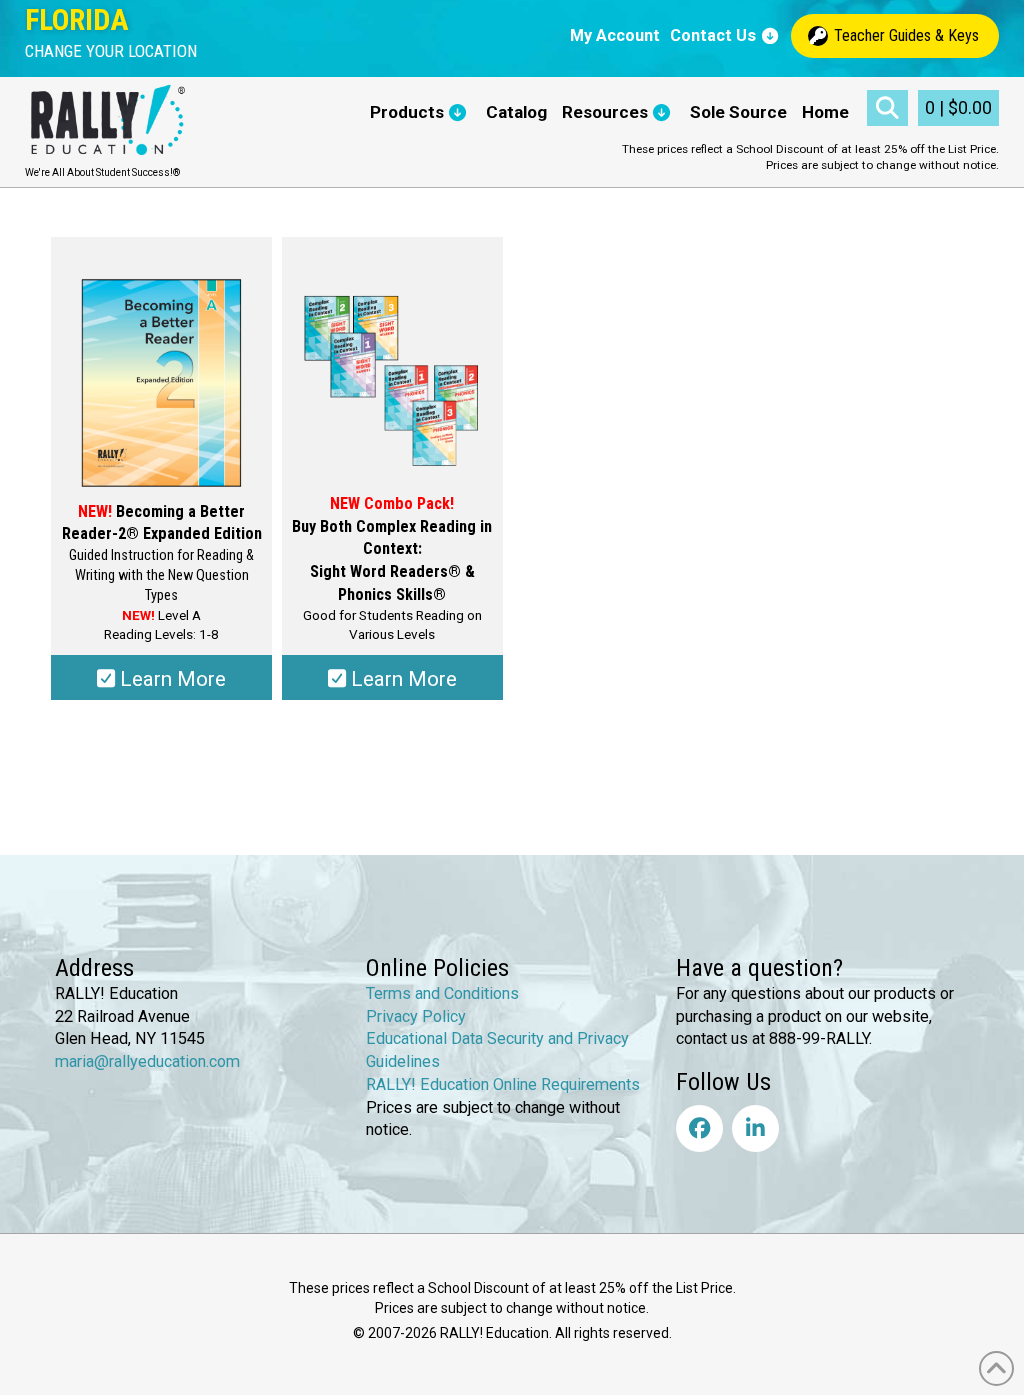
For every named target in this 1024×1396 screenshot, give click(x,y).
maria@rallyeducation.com (147, 1061)
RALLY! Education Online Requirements (503, 1084)
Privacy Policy (416, 1016)
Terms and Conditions (442, 993)
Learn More (170, 679)
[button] (111, 51)
